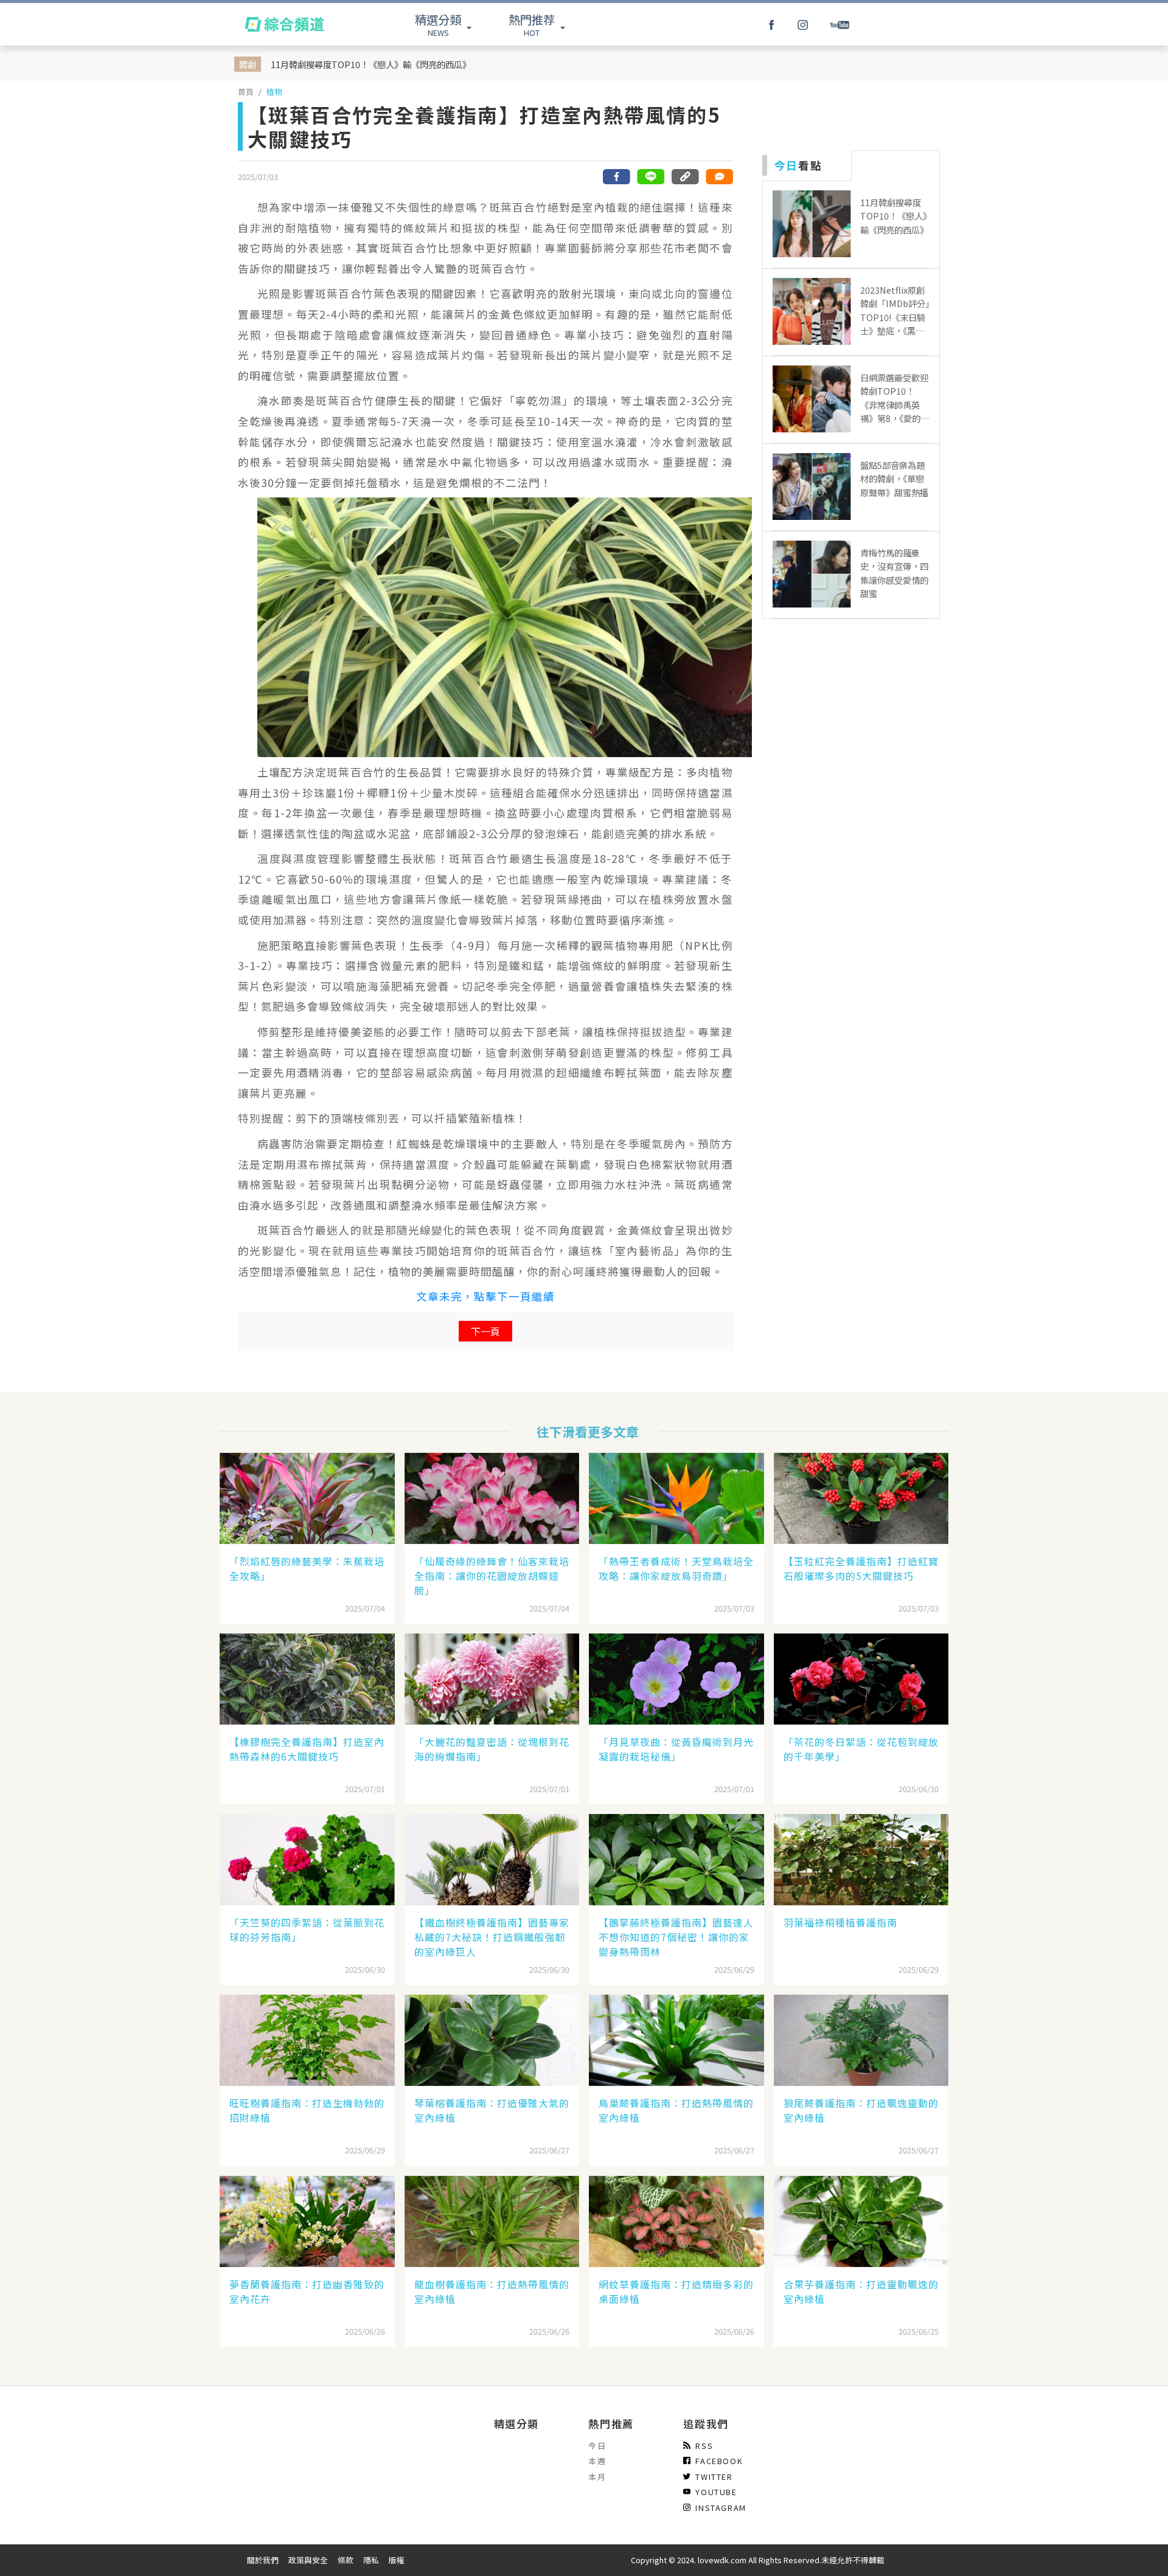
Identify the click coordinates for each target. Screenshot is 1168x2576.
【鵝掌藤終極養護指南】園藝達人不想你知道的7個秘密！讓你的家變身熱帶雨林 (676, 1937)
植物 (274, 92)
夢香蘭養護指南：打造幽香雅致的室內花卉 (307, 2291)
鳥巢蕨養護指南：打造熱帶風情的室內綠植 (676, 2110)
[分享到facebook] (617, 177)
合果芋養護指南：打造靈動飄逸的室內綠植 (861, 2291)
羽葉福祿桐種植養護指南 (840, 1922)
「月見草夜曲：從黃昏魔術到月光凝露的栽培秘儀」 (676, 1749)
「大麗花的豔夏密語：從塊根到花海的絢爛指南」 (492, 1749)
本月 (597, 2477)
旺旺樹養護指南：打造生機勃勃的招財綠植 (307, 2110)
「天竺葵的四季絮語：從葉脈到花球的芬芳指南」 (307, 1930)
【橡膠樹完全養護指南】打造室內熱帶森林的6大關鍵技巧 (307, 1749)
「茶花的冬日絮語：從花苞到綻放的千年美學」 (861, 1749)
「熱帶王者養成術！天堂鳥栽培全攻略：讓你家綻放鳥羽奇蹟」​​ (676, 1568)
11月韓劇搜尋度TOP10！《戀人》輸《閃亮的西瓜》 (371, 64)
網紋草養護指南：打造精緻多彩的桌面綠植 (676, 2291)
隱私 (371, 2560)
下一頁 (485, 1331)
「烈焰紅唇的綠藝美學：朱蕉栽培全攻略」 (307, 1568)
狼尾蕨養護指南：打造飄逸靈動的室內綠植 (861, 2110)
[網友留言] (719, 177)
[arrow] (284, 24)
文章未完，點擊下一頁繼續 (485, 1296)
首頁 (246, 92)
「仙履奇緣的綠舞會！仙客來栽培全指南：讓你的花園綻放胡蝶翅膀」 (492, 1576)
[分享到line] (651, 177)
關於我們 (263, 2560)
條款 (346, 2560)
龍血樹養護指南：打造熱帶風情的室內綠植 (492, 2291)
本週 (597, 2461)
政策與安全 (308, 2560)
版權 (397, 2560)
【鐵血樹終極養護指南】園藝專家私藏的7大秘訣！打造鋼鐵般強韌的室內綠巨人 (492, 1937)
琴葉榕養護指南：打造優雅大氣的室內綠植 (492, 2110)
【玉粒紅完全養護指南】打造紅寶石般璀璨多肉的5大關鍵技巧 (861, 1568)
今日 (597, 2446)
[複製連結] (685, 177)
